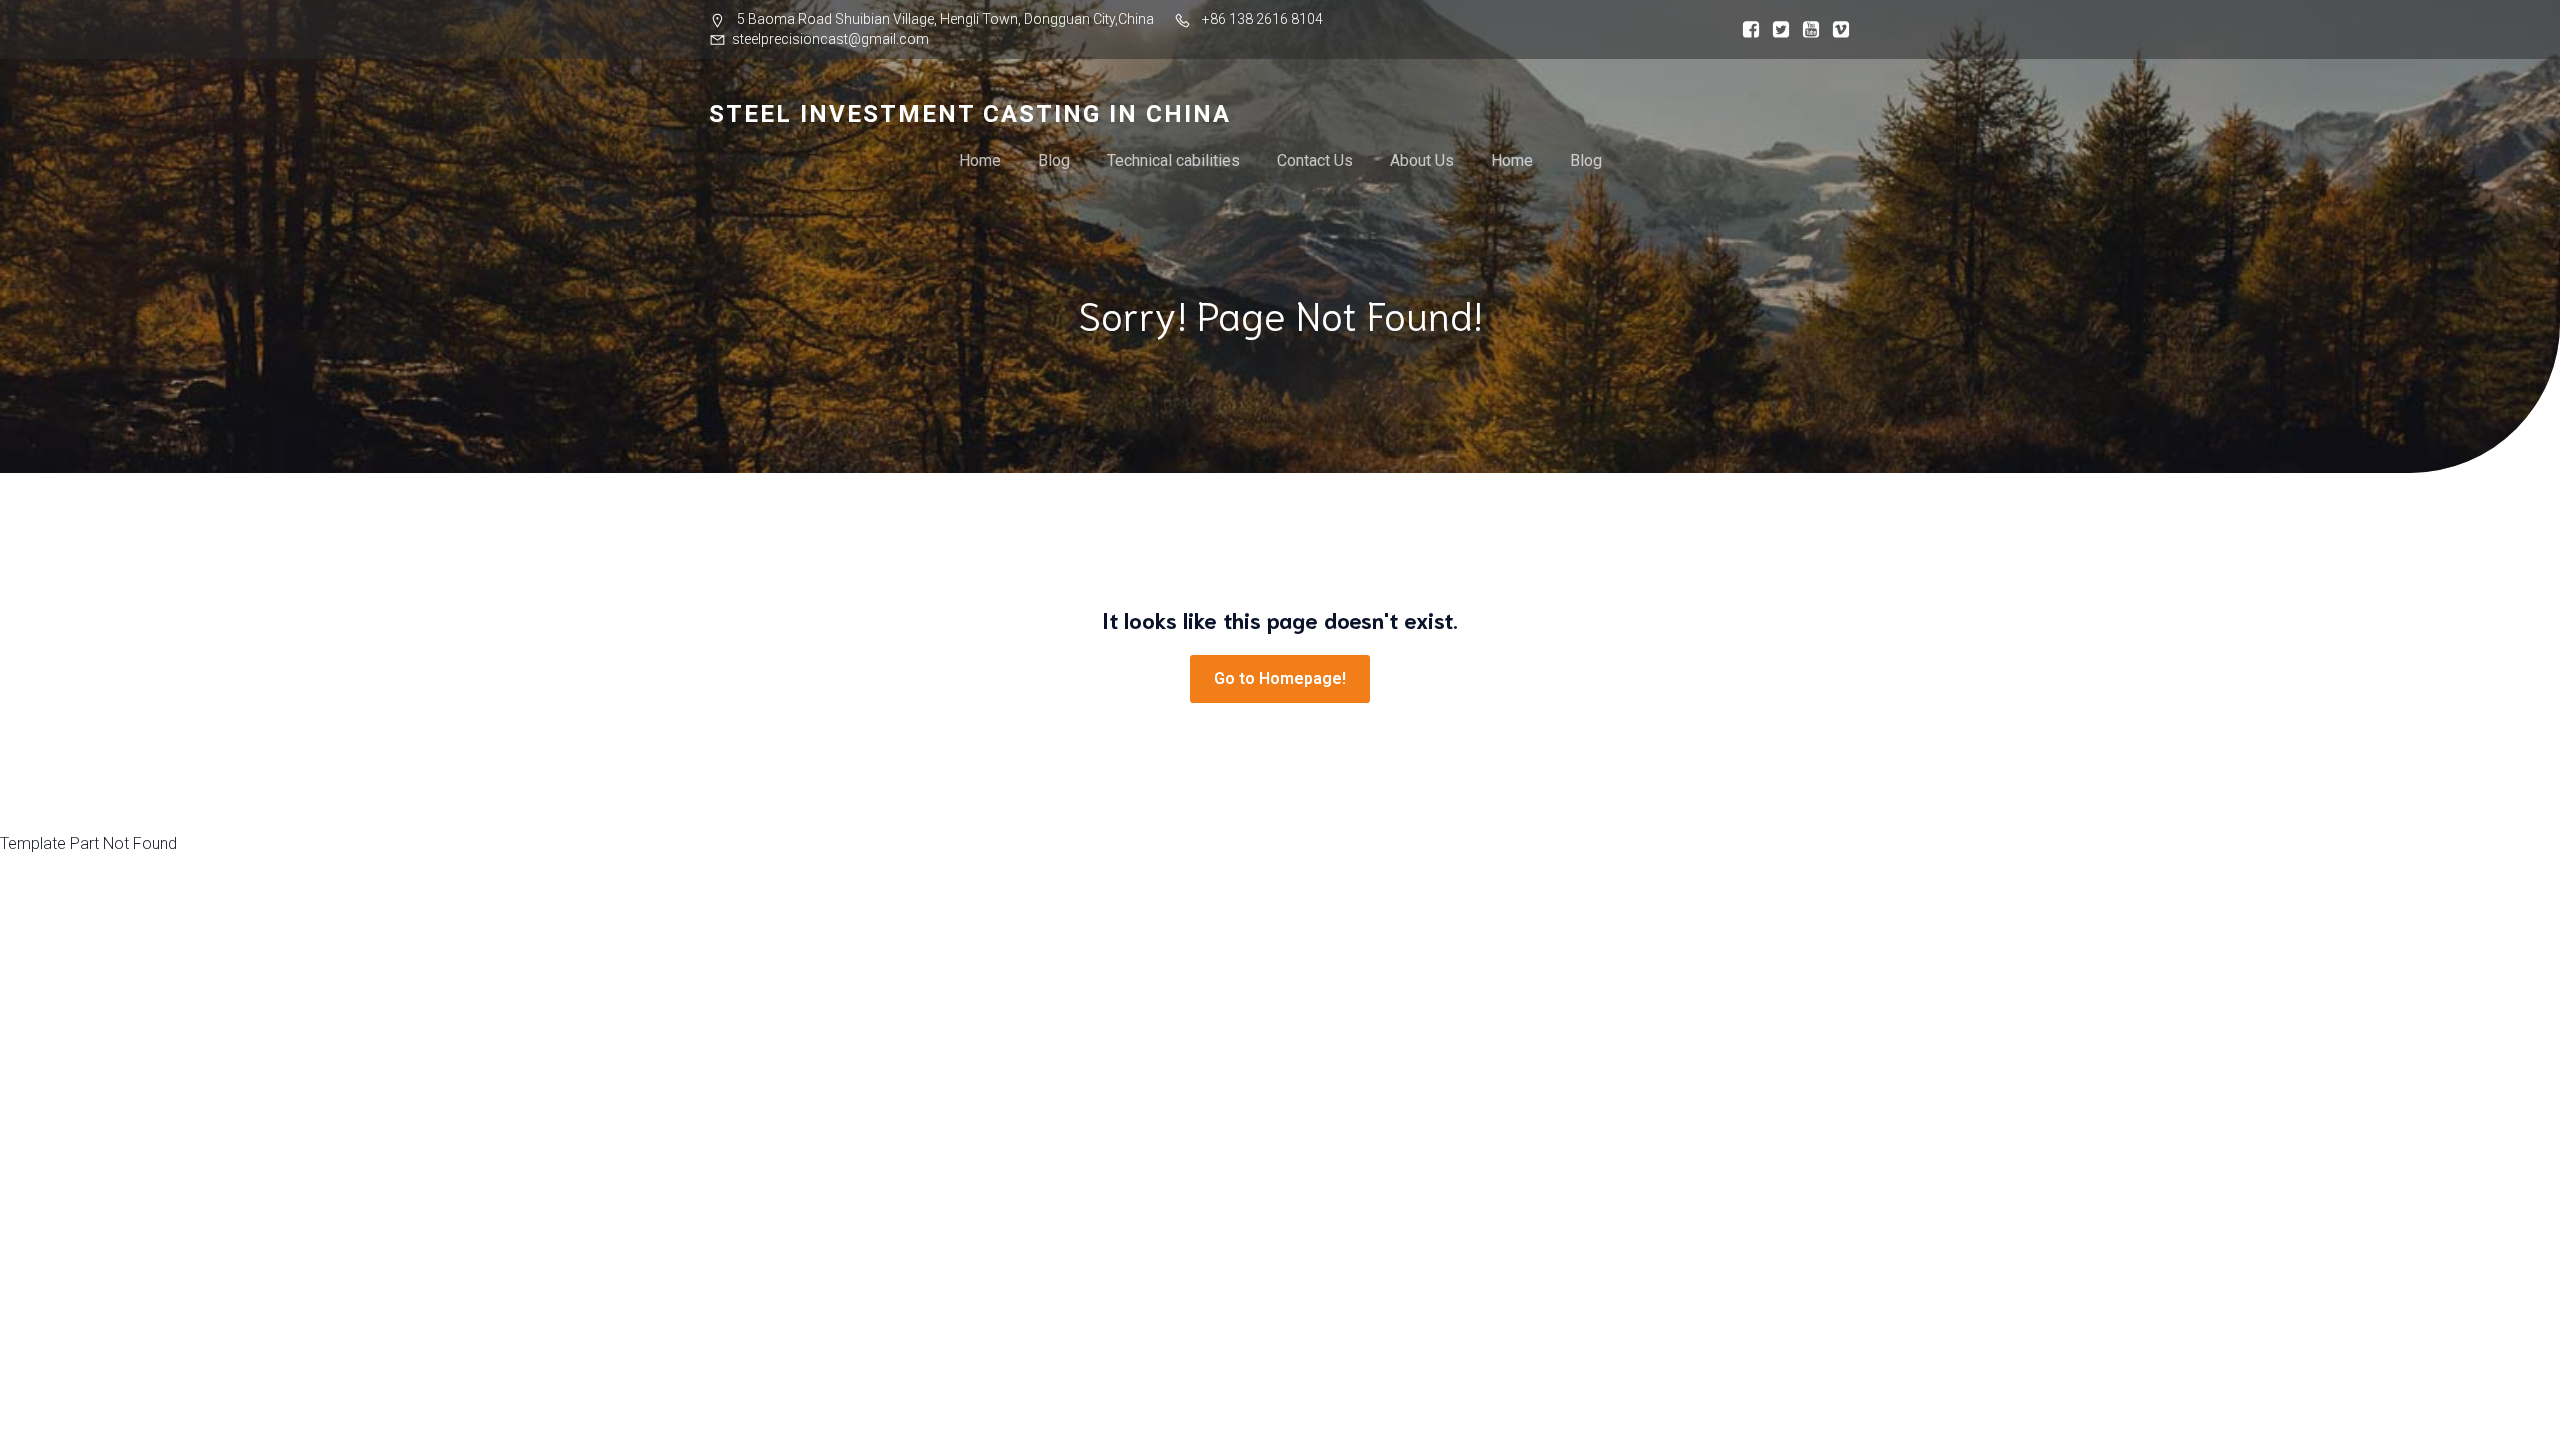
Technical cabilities (1173, 160)
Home (980, 160)
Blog (1054, 160)
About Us (1422, 160)
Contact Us (1315, 160)
